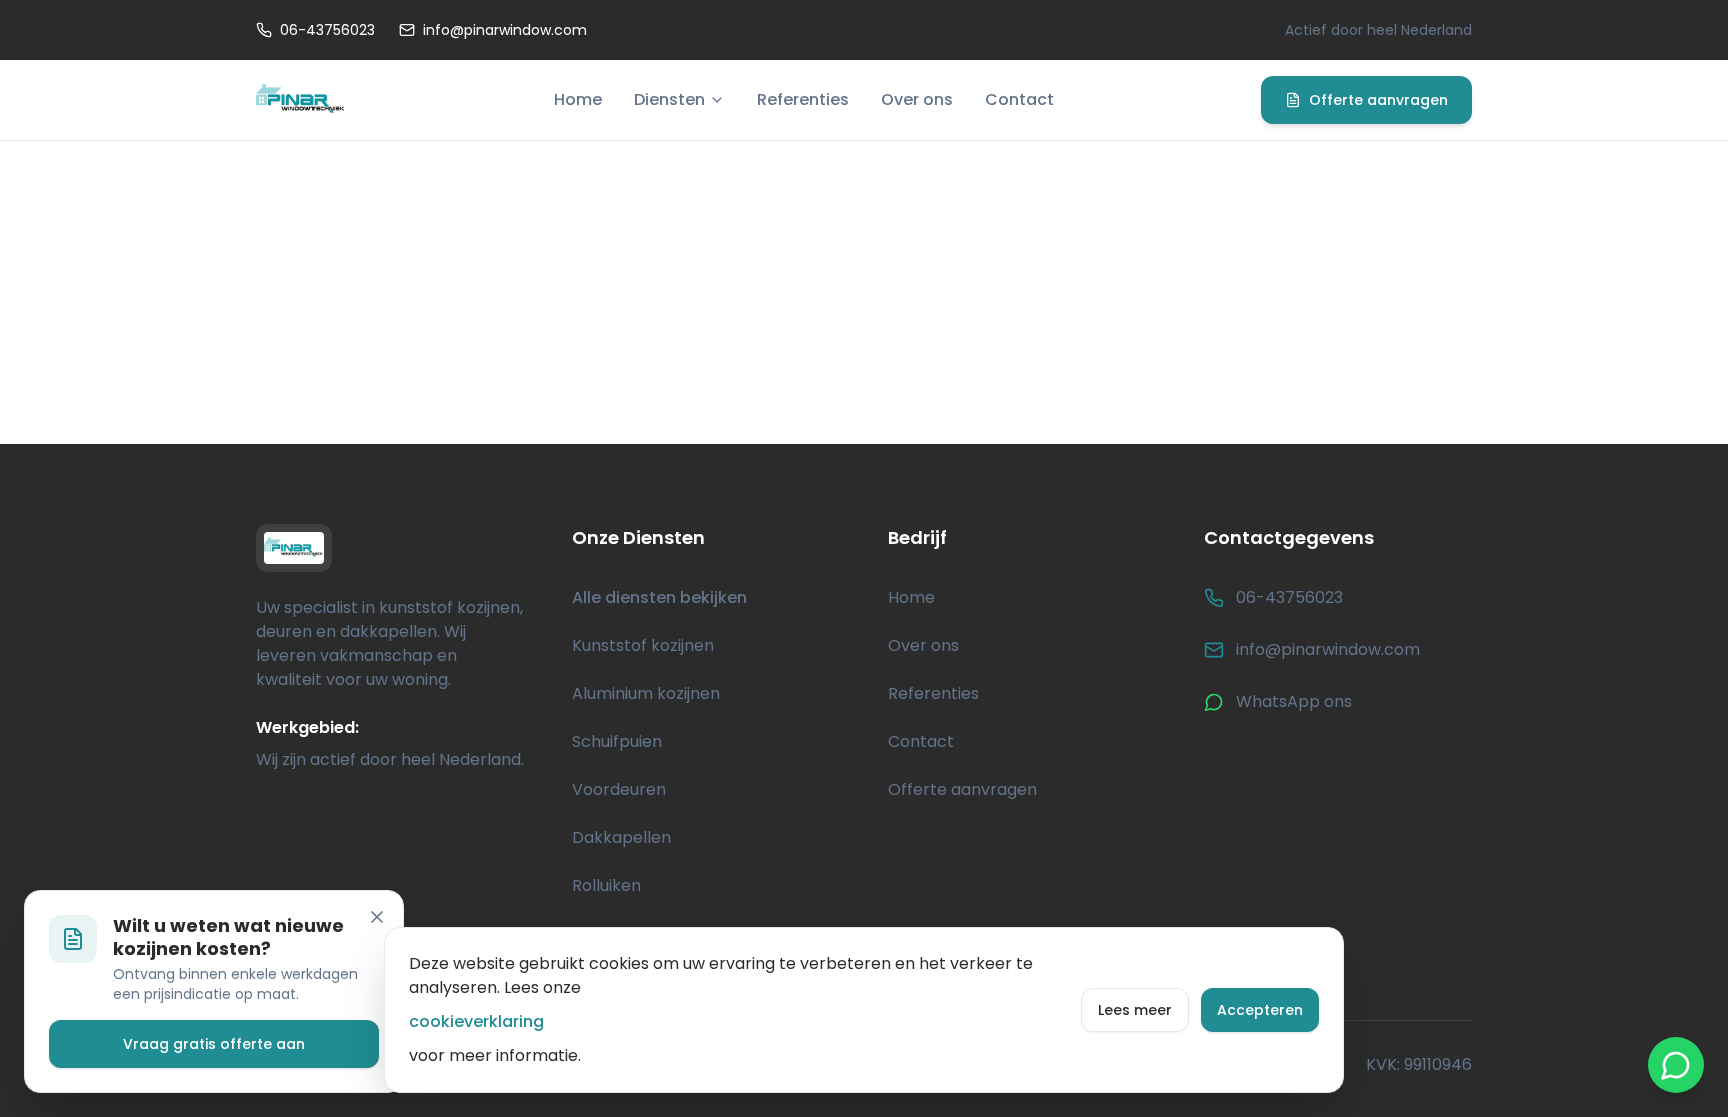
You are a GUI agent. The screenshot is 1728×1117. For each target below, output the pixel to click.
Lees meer (1135, 1010)
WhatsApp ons (1294, 701)
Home (578, 99)
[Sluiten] (377, 917)
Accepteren (1260, 1010)
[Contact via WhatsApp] (1676, 1065)
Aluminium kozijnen (646, 693)
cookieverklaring (476, 1021)
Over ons (917, 99)
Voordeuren (619, 789)
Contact (1019, 99)
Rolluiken (606, 885)
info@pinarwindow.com (505, 30)
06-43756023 (327, 30)
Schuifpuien (617, 741)
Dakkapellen (621, 837)
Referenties (803, 99)
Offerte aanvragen (1378, 100)
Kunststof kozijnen (643, 645)
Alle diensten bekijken (659, 597)
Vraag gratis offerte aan (214, 1044)
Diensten (669, 99)
